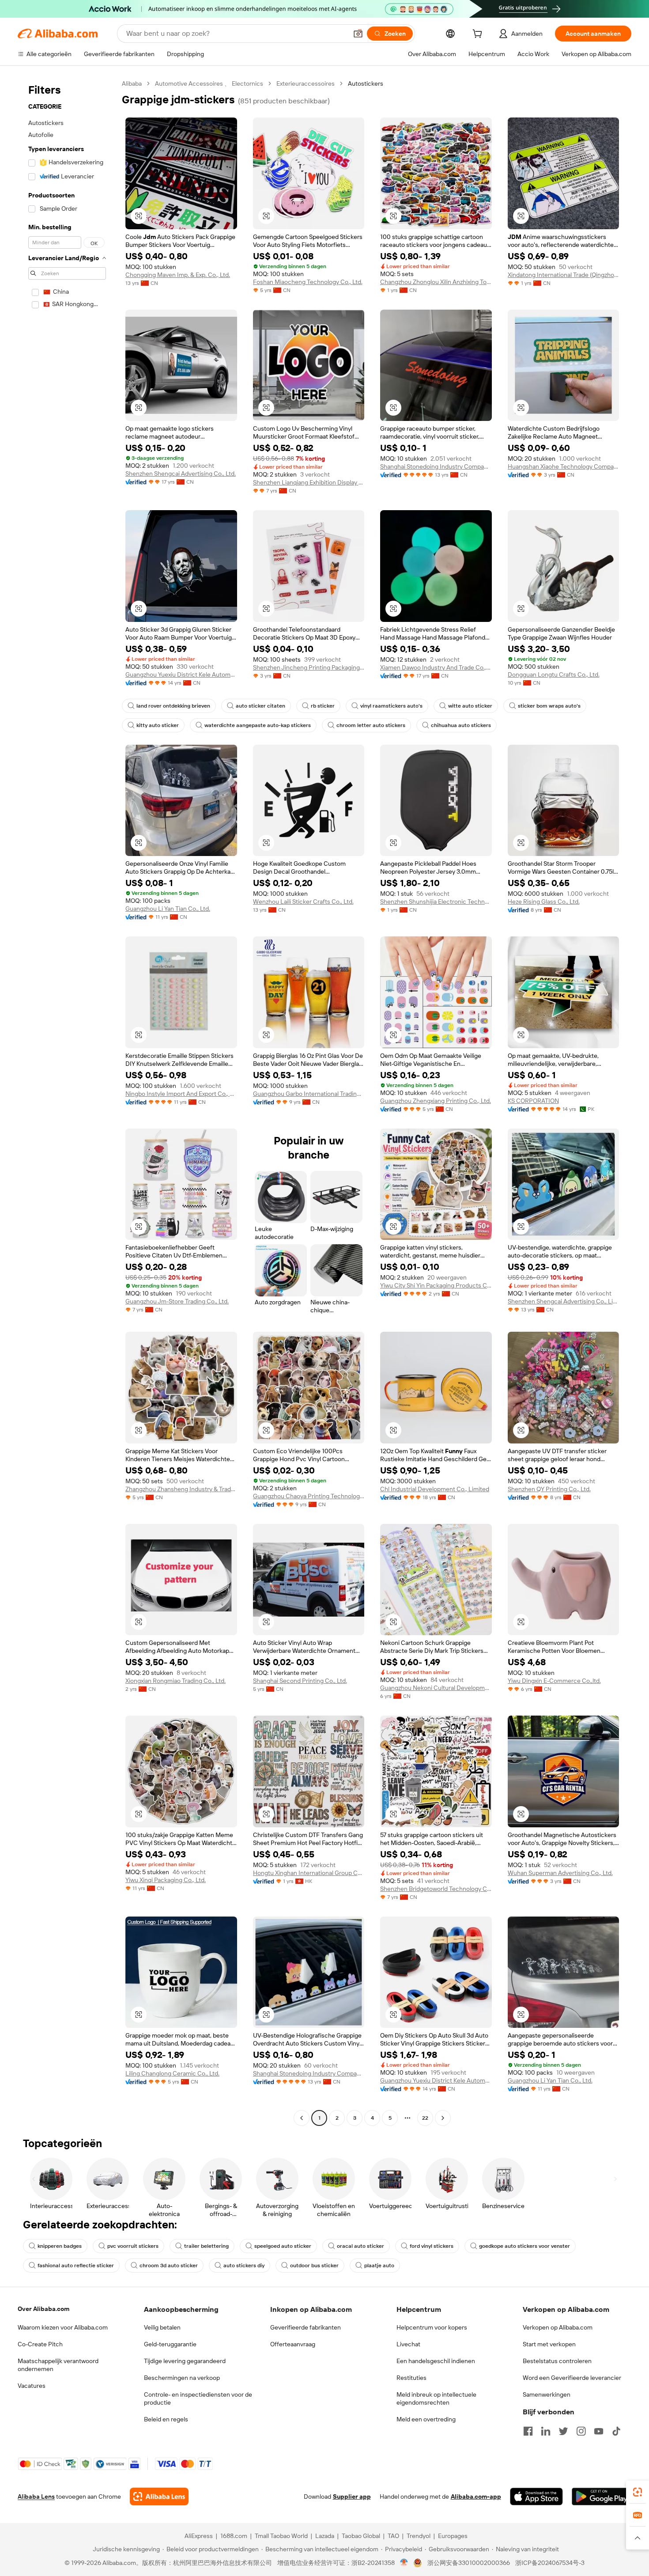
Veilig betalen (162, 2327)
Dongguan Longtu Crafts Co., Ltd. (554, 674)
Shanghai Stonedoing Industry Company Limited (436, 466)
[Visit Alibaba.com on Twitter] (563, 2431)
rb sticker (323, 706)
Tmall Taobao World (281, 2536)
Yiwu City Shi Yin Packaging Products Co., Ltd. (436, 1285)
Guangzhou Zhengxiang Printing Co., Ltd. (436, 1101)
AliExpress (199, 2536)
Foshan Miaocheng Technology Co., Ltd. (308, 282)
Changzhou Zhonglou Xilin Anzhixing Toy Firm (436, 282)
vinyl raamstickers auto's (391, 706)
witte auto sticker (470, 706)
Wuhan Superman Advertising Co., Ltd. (560, 1873)
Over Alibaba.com (43, 2309)
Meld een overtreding (426, 2419)
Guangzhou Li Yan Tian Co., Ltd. (168, 909)
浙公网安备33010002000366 (469, 2563)
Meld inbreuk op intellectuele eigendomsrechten (436, 2398)
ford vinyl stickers (432, 2246)
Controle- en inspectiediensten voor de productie (198, 2398)
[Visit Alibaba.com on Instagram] (581, 2431)
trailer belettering (206, 2246)
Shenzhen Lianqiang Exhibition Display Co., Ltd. (309, 482)
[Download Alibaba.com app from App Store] (536, 2496)
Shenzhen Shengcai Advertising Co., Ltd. (181, 474)
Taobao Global (361, 2536)
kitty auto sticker (158, 725)
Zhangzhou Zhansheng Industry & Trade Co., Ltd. (181, 1489)
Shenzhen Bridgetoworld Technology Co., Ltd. (436, 1889)
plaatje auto (379, 2265)
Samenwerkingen (547, 2394)
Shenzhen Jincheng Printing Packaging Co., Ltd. (309, 667)
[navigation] (67, 1102)
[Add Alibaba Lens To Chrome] (159, 2496)
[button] (358, 34)
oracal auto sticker (360, 2246)
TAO (393, 2536)
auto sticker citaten (260, 706)
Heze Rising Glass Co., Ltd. (544, 902)
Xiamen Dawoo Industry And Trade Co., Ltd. (436, 667)
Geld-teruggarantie (170, 2344)
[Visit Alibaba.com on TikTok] (616, 2431)
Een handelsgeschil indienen (436, 2361)
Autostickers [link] (366, 83)
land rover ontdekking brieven (173, 706)
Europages (453, 2536)
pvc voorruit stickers (133, 2246)
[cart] (479, 35)
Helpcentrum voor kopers (432, 2327)
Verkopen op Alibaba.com (558, 2327)
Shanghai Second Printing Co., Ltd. (300, 1681)
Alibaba (132, 83)
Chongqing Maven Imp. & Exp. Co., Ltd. (178, 275)
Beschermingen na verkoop (182, 2378)
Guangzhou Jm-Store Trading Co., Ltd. (177, 1301)
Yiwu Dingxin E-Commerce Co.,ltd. (554, 1681)
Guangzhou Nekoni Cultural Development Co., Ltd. (436, 1688)
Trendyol (419, 2536)
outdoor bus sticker (314, 2265)
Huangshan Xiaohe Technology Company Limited (564, 466)
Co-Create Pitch (40, 2344)
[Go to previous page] (302, 2118)
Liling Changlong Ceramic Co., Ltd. (172, 2073)
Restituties (411, 2378)
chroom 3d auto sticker (169, 2265)
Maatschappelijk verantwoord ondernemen (58, 2365)
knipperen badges (60, 2246)
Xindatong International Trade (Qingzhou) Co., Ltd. (564, 275)
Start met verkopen (549, 2344)
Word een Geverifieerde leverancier (572, 2378)
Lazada (325, 2536)
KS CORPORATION (533, 1101)
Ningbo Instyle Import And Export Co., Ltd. (181, 1094)
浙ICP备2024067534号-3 (550, 2563)
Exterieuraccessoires (306, 83)
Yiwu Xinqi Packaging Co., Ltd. (166, 1880)
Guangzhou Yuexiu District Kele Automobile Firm (181, 674)
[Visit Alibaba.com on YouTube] (599, 2431)
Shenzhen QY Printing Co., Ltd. (549, 1489)
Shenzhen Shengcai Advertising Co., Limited (564, 1301)
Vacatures (32, 2386)
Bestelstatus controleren (557, 2361)
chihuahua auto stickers (461, 725)
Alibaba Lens (36, 2496)
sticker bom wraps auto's (549, 706)
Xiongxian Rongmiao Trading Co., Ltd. (175, 1681)
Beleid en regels (166, 2419)
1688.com (234, 2536)
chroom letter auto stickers (371, 725)
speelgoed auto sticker (283, 2246)
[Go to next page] (443, 2118)
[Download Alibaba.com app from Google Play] (602, 2496)
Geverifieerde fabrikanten (306, 2327)
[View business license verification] (404, 2563)
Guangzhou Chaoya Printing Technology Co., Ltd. (309, 1496)
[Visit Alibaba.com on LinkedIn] (546, 2431)
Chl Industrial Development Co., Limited (435, 1489)
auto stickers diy (244, 2265)
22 (425, 2118)
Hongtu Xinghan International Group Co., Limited (309, 1873)
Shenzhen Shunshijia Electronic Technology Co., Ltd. (436, 902)
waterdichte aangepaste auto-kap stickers (258, 725)
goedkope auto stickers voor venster (524, 2246)
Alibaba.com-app (476, 2496)
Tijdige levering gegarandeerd (185, 2361)
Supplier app (352, 2496)
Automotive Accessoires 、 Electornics (209, 83)
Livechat (408, 2344)
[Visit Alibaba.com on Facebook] (528, 2431)
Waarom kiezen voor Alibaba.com (63, 2327)
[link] (638, 2492)
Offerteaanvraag (293, 2344)
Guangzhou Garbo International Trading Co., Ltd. (309, 1094)
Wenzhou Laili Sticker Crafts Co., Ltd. (303, 902)
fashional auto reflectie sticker (76, 2265)
